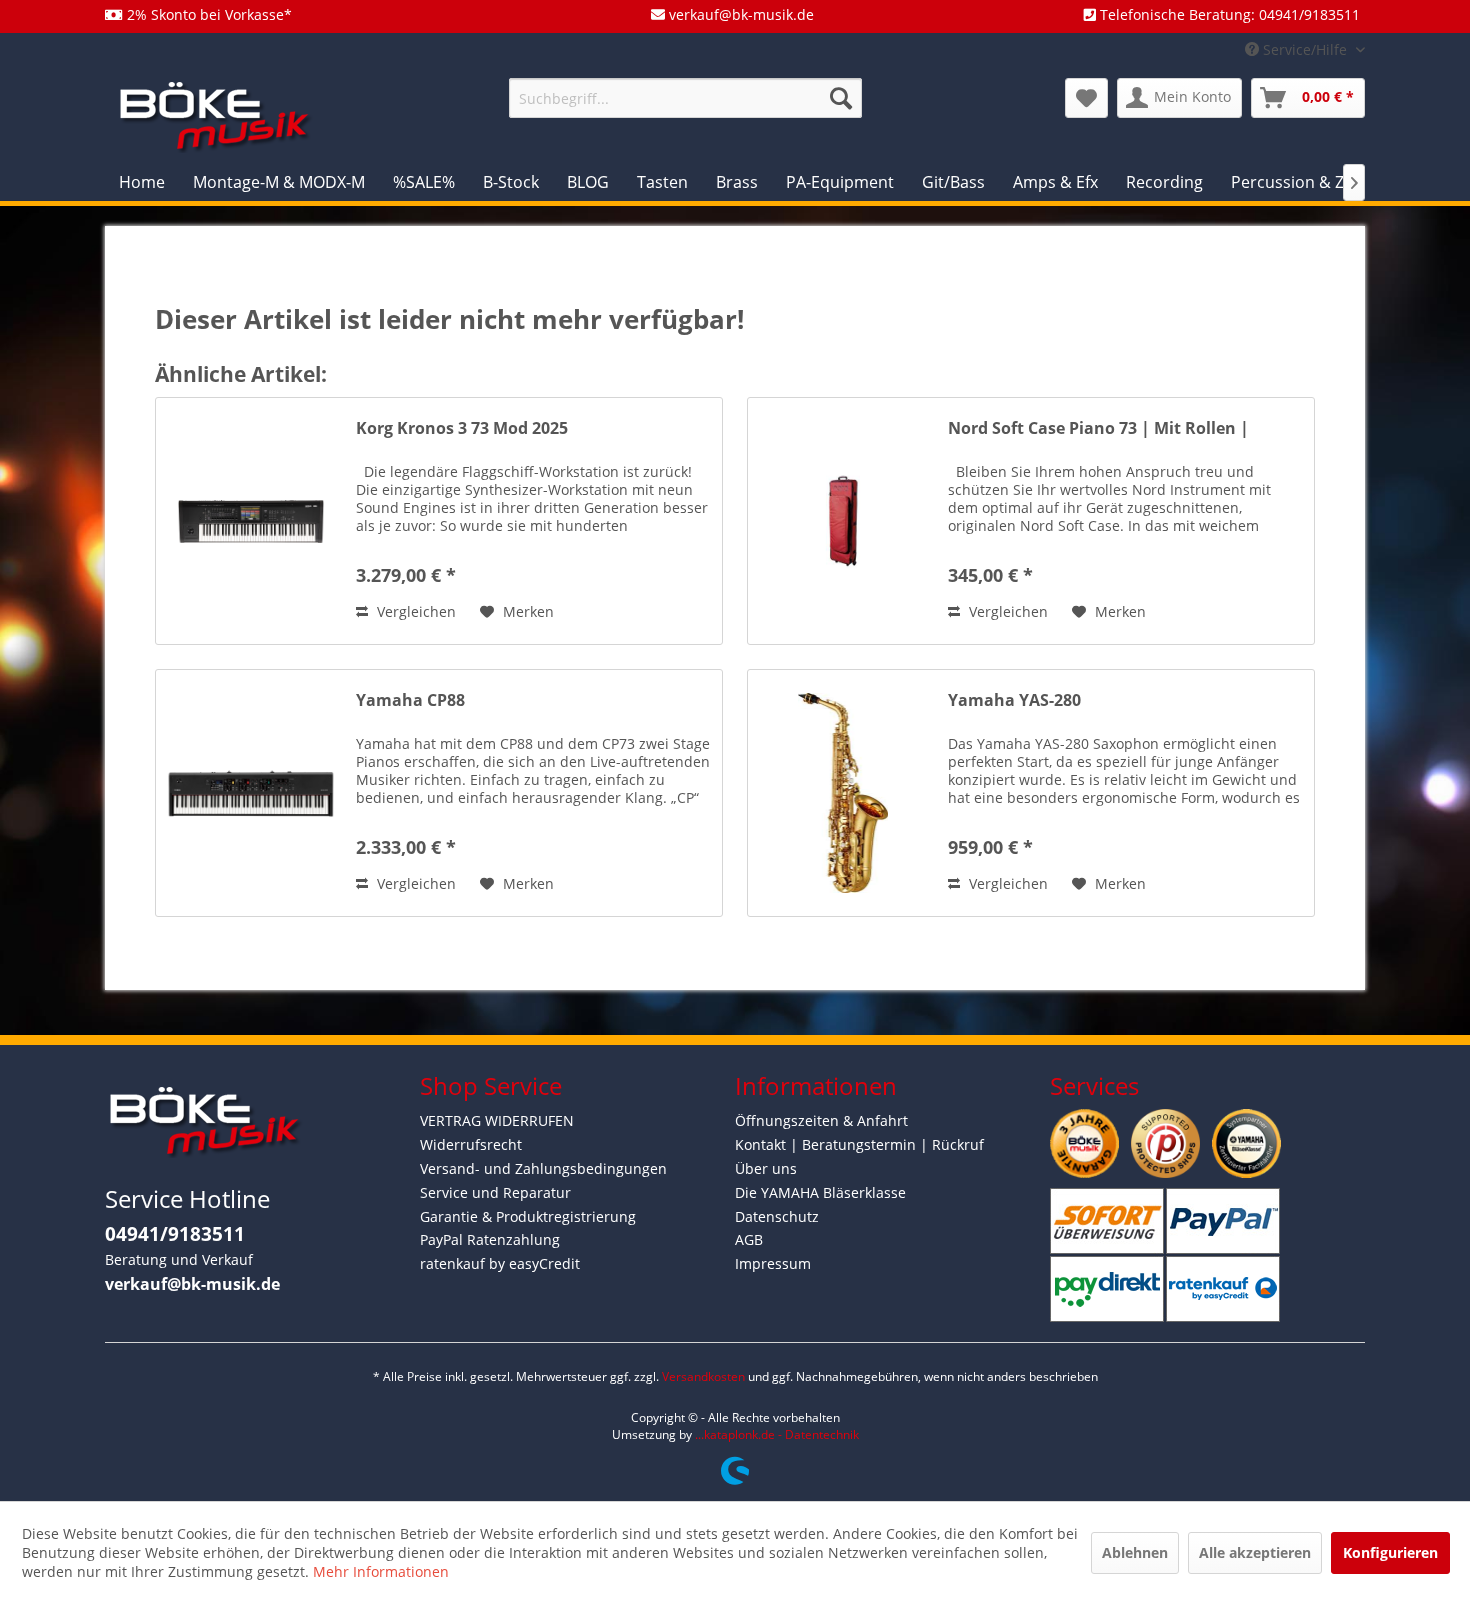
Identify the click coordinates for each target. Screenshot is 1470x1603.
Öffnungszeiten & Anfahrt (821, 1120)
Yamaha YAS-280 (1014, 700)
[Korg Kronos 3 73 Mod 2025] (251, 521)
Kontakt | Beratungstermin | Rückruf (859, 1144)
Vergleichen (414, 611)
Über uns (766, 1168)
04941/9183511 (175, 1234)
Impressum (773, 1263)
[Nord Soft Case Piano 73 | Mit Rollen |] (843, 521)
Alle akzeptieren (1255, 1552)
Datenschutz (777, 1216)
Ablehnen (1135, 1552)
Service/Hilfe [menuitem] (1305, 49)
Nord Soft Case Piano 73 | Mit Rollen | (1098, 428)
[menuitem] (685, 98)
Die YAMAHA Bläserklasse (820, 1192)
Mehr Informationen (381, 1571)
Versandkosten (703, 1376)
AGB (749, 1239)
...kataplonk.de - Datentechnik (777, 1434)
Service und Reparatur (495, 1192)
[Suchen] (841, 98)
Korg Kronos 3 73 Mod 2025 (462, 428)
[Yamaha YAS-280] (843, 793)
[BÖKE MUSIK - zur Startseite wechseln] (215, 115)
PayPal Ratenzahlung (490, 1239)
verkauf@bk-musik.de (192, 1284)
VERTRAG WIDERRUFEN (497, 1120)
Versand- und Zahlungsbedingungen (543, 1168)
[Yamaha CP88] (251, 793)
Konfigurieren (1390, 1552)
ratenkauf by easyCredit (500, 1263)
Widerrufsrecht (471, 1144)
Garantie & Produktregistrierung (528, 1216)
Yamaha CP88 (410, 700)
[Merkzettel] (1086, 98)
